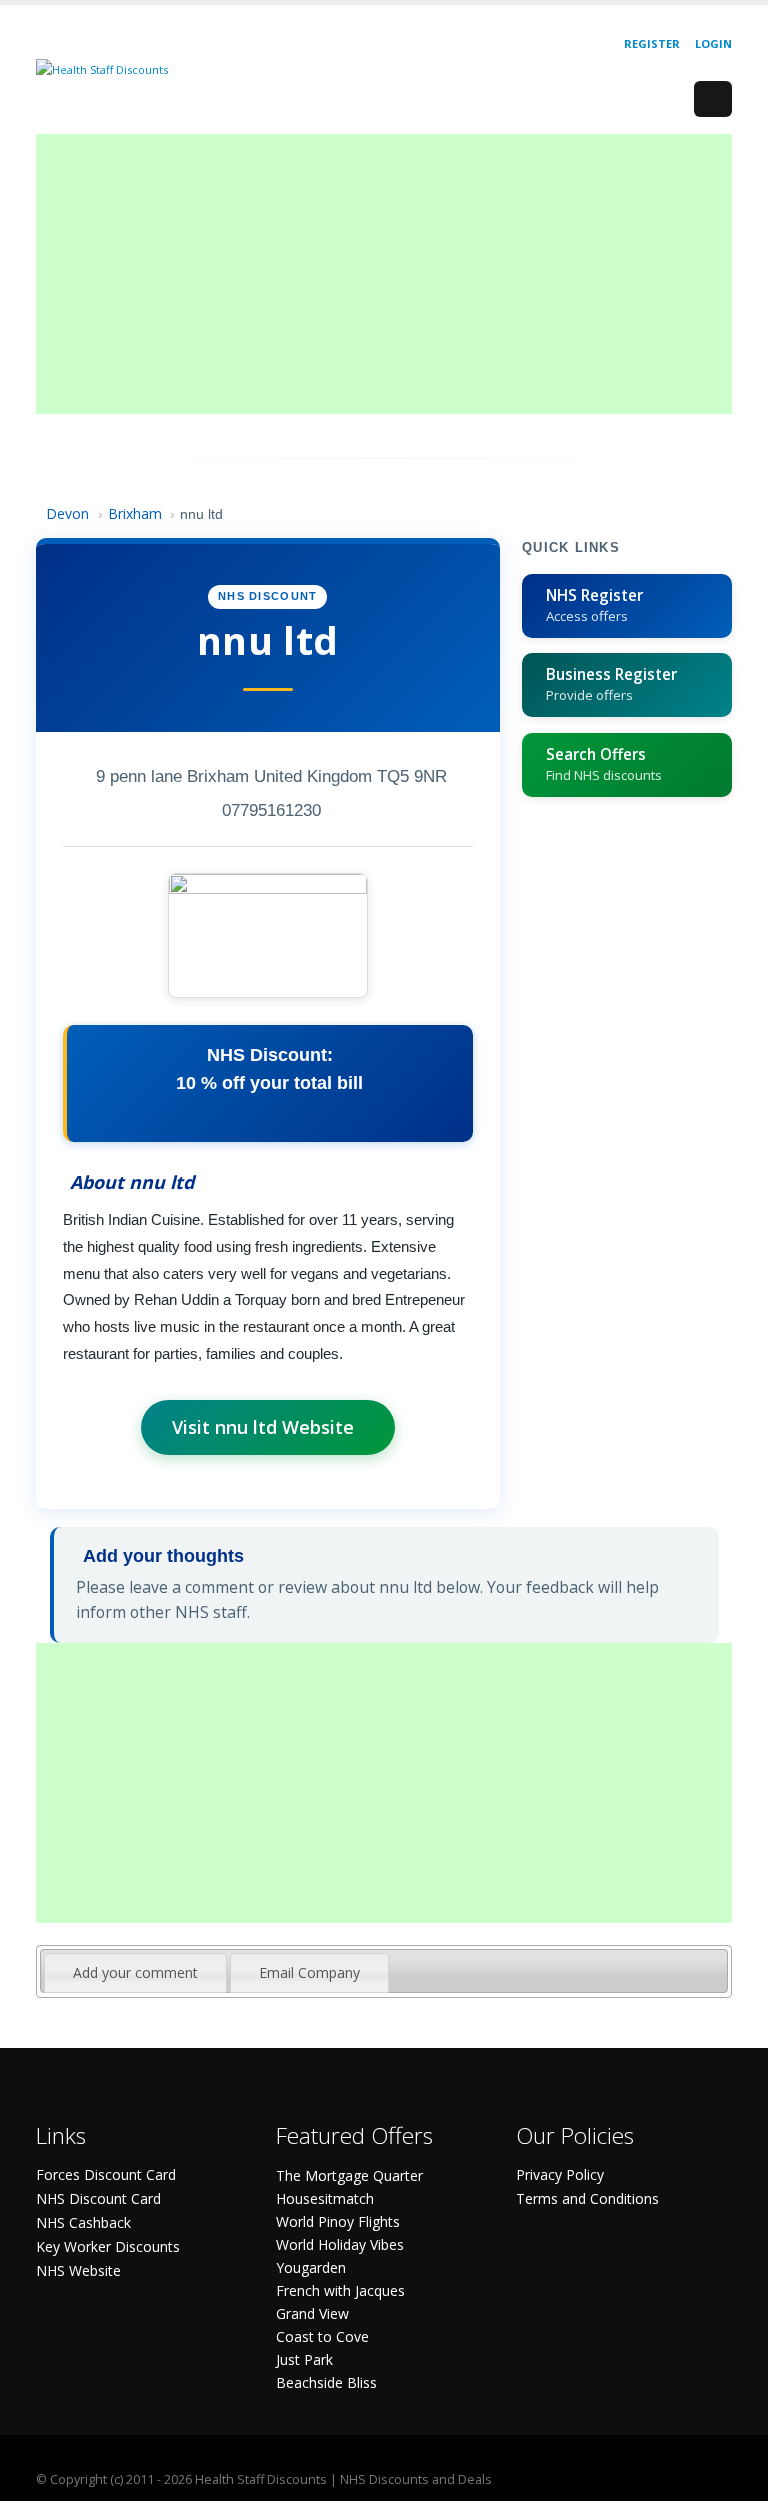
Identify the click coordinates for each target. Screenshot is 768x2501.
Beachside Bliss (326, 2382)
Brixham (135, 513)
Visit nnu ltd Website (263, 1427)
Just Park (304, 2359)
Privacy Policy (560, 2174)
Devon (67, 513)
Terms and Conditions (587, 2198)
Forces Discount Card (106, 2174)
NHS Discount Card (98, 2198)
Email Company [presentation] (309, 1972)
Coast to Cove (322, 2336)
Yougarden (311, 2267)
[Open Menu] (713, 99)
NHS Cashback (83, 2222)
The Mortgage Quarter (349, 2175)
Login (713, 43)
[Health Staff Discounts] (102, 68)
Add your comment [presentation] (135, 1972)
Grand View (312, 2313)
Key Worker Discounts (108, 2246)
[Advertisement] (384, 274)
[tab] (135, 1973)
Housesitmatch (325, 2198)
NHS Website (78, 2270)
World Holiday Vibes (340, 2244)
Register (652, 43)
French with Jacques (340, 2290)
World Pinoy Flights (338, 2221)
